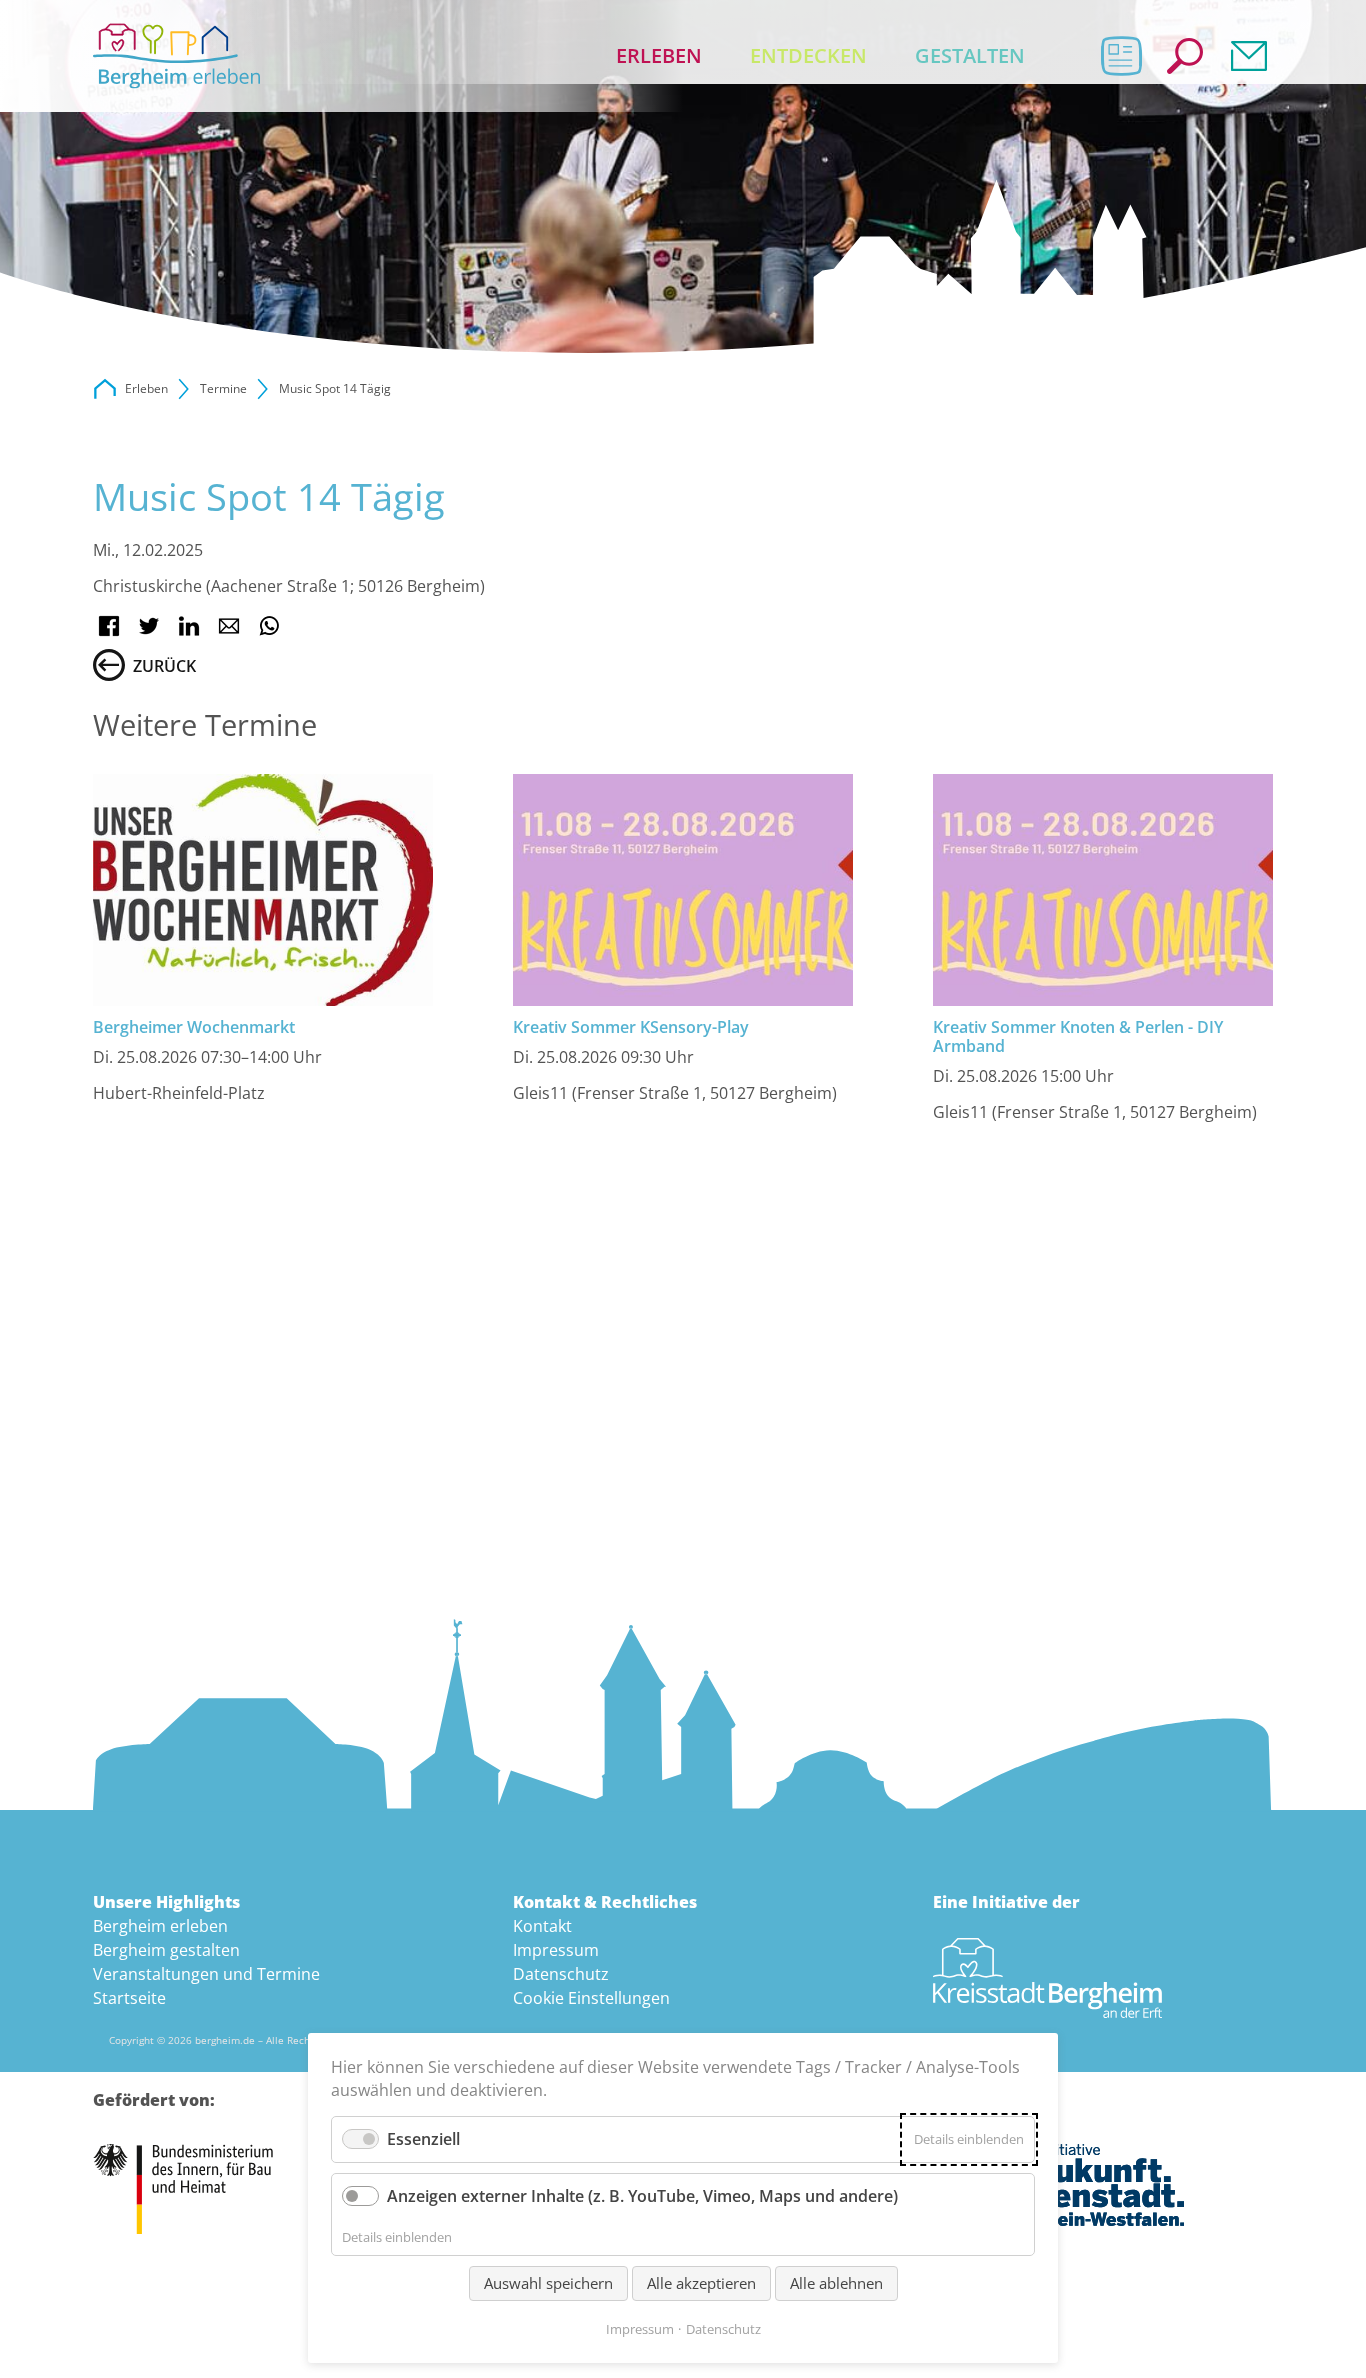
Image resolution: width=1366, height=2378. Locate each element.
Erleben (659, 55)
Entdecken (808, 55)
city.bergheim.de (105, 389)
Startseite (129, 1998)
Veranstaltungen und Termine (206, 1974)
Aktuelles (1121, 56)
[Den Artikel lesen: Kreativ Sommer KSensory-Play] (683, 890)
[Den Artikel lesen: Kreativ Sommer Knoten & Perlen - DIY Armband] (1103, 890)
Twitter (149, 626)
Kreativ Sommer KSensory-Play (631, 1027)
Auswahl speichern (548, 2283)
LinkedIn (189, 626)
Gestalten (970, 55)
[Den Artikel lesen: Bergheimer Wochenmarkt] (263, 890)
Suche (1185, 56)
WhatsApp (269, 626)
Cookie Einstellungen (591, 1998)
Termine (223, 388)
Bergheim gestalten (166, 1950)
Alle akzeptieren (701, 2283)
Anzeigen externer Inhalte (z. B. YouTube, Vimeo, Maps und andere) (642, 2196)
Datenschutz (561, 1974)
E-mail (229, 626)
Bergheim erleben (160, 1926)
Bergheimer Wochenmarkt (194, 1027)
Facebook (109, 626)
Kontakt (1249, 56)
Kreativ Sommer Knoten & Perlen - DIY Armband (1078, 1036)
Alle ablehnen (836, 2283)
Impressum (556, 1950)
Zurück (164, 666)
